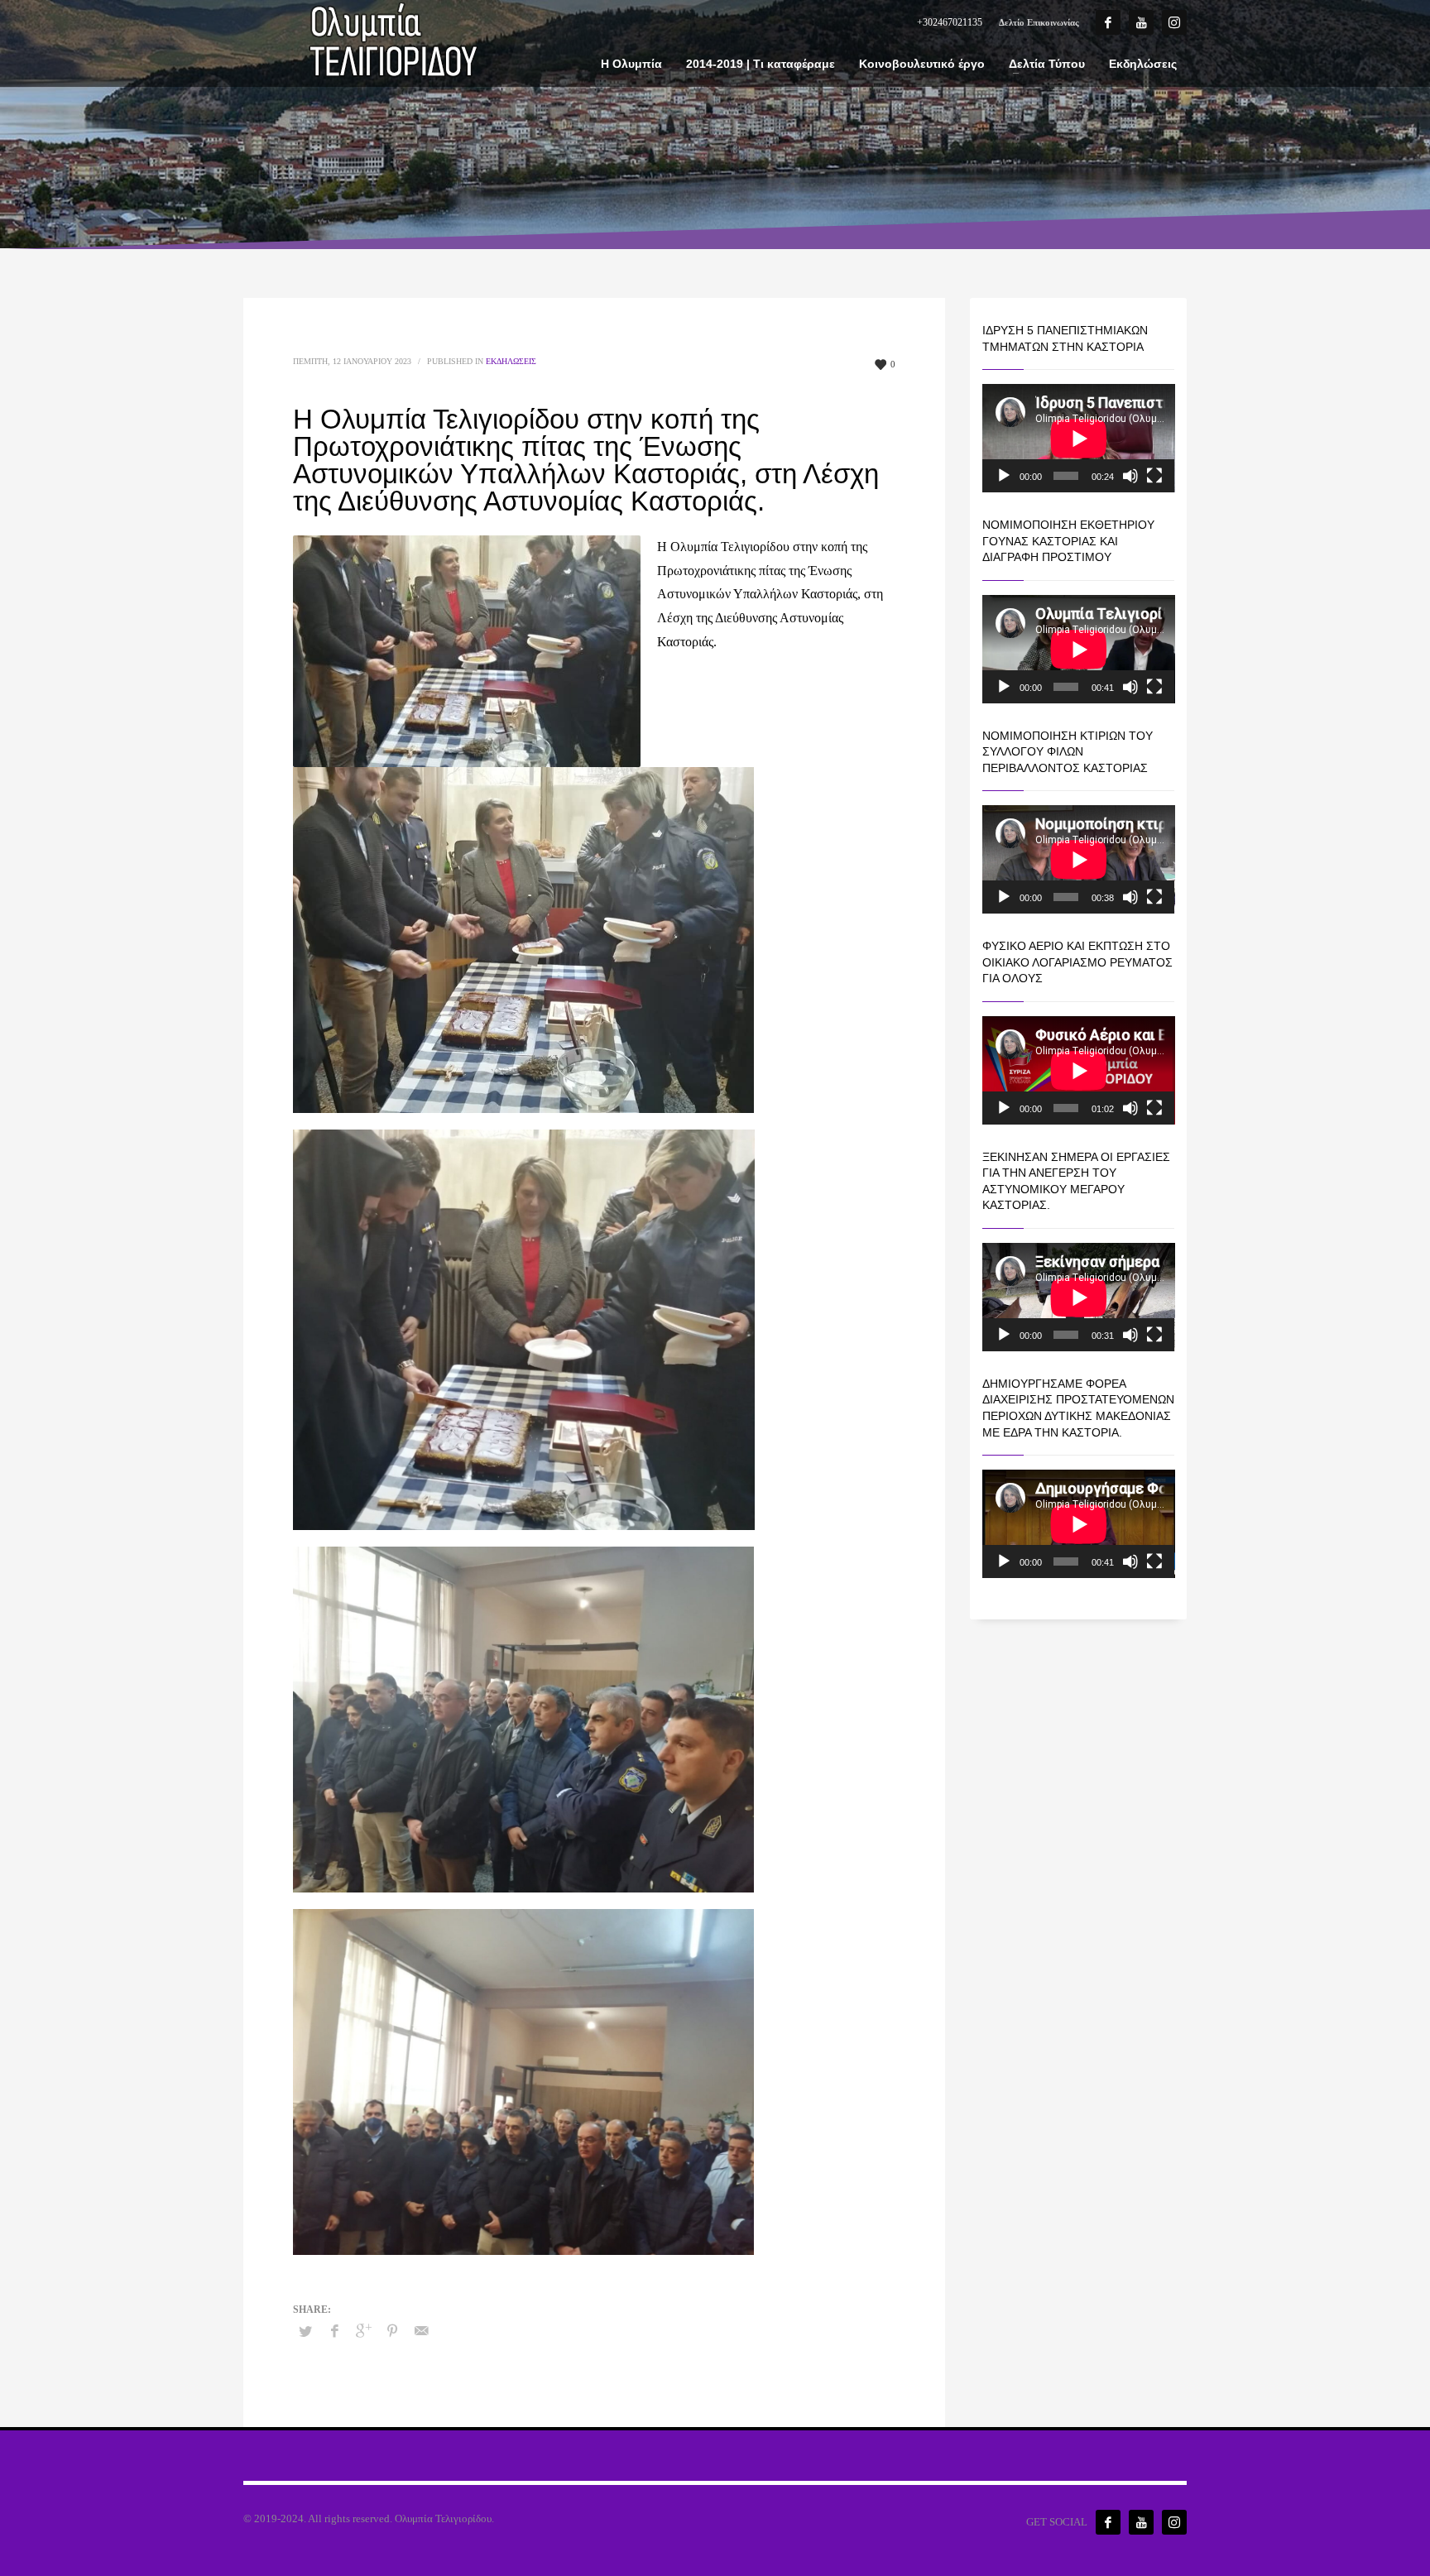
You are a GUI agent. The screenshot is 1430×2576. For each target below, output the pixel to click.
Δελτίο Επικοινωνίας (1039, 22)
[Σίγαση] (1130, 476)
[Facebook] (1108, 22)
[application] (1079, 438)
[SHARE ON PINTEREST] (392, 2331)
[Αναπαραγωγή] (1004, 476)
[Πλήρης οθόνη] (1154, 476)
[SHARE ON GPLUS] (363, 2331)
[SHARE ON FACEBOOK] (334, 2331)
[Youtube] (1141, 22)
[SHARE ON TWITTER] (305, 2332)
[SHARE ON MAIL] (421, 2331)
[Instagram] (1174, 22)
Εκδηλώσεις (511, 361)
